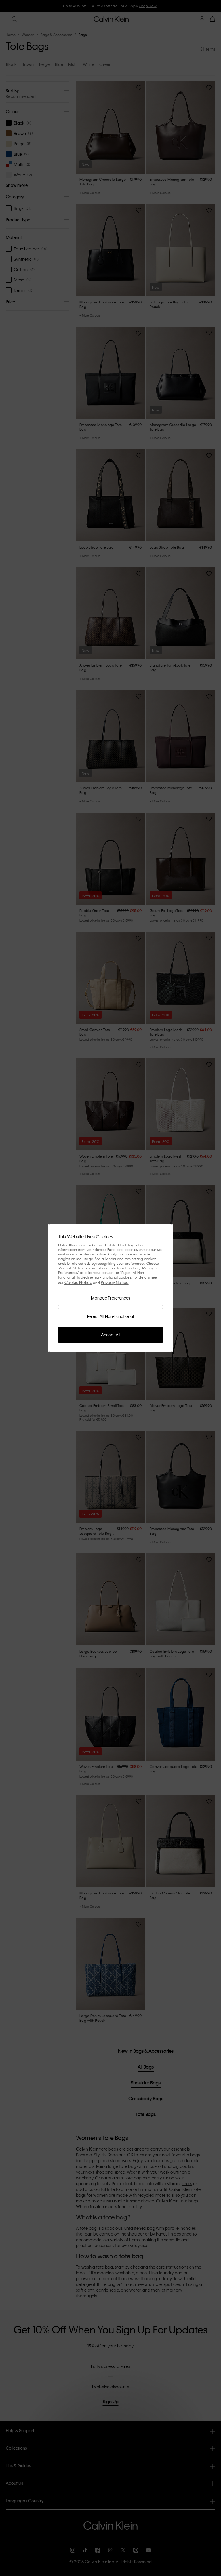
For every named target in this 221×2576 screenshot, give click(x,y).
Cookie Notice (78, 1282)
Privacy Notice (115, 1282)
